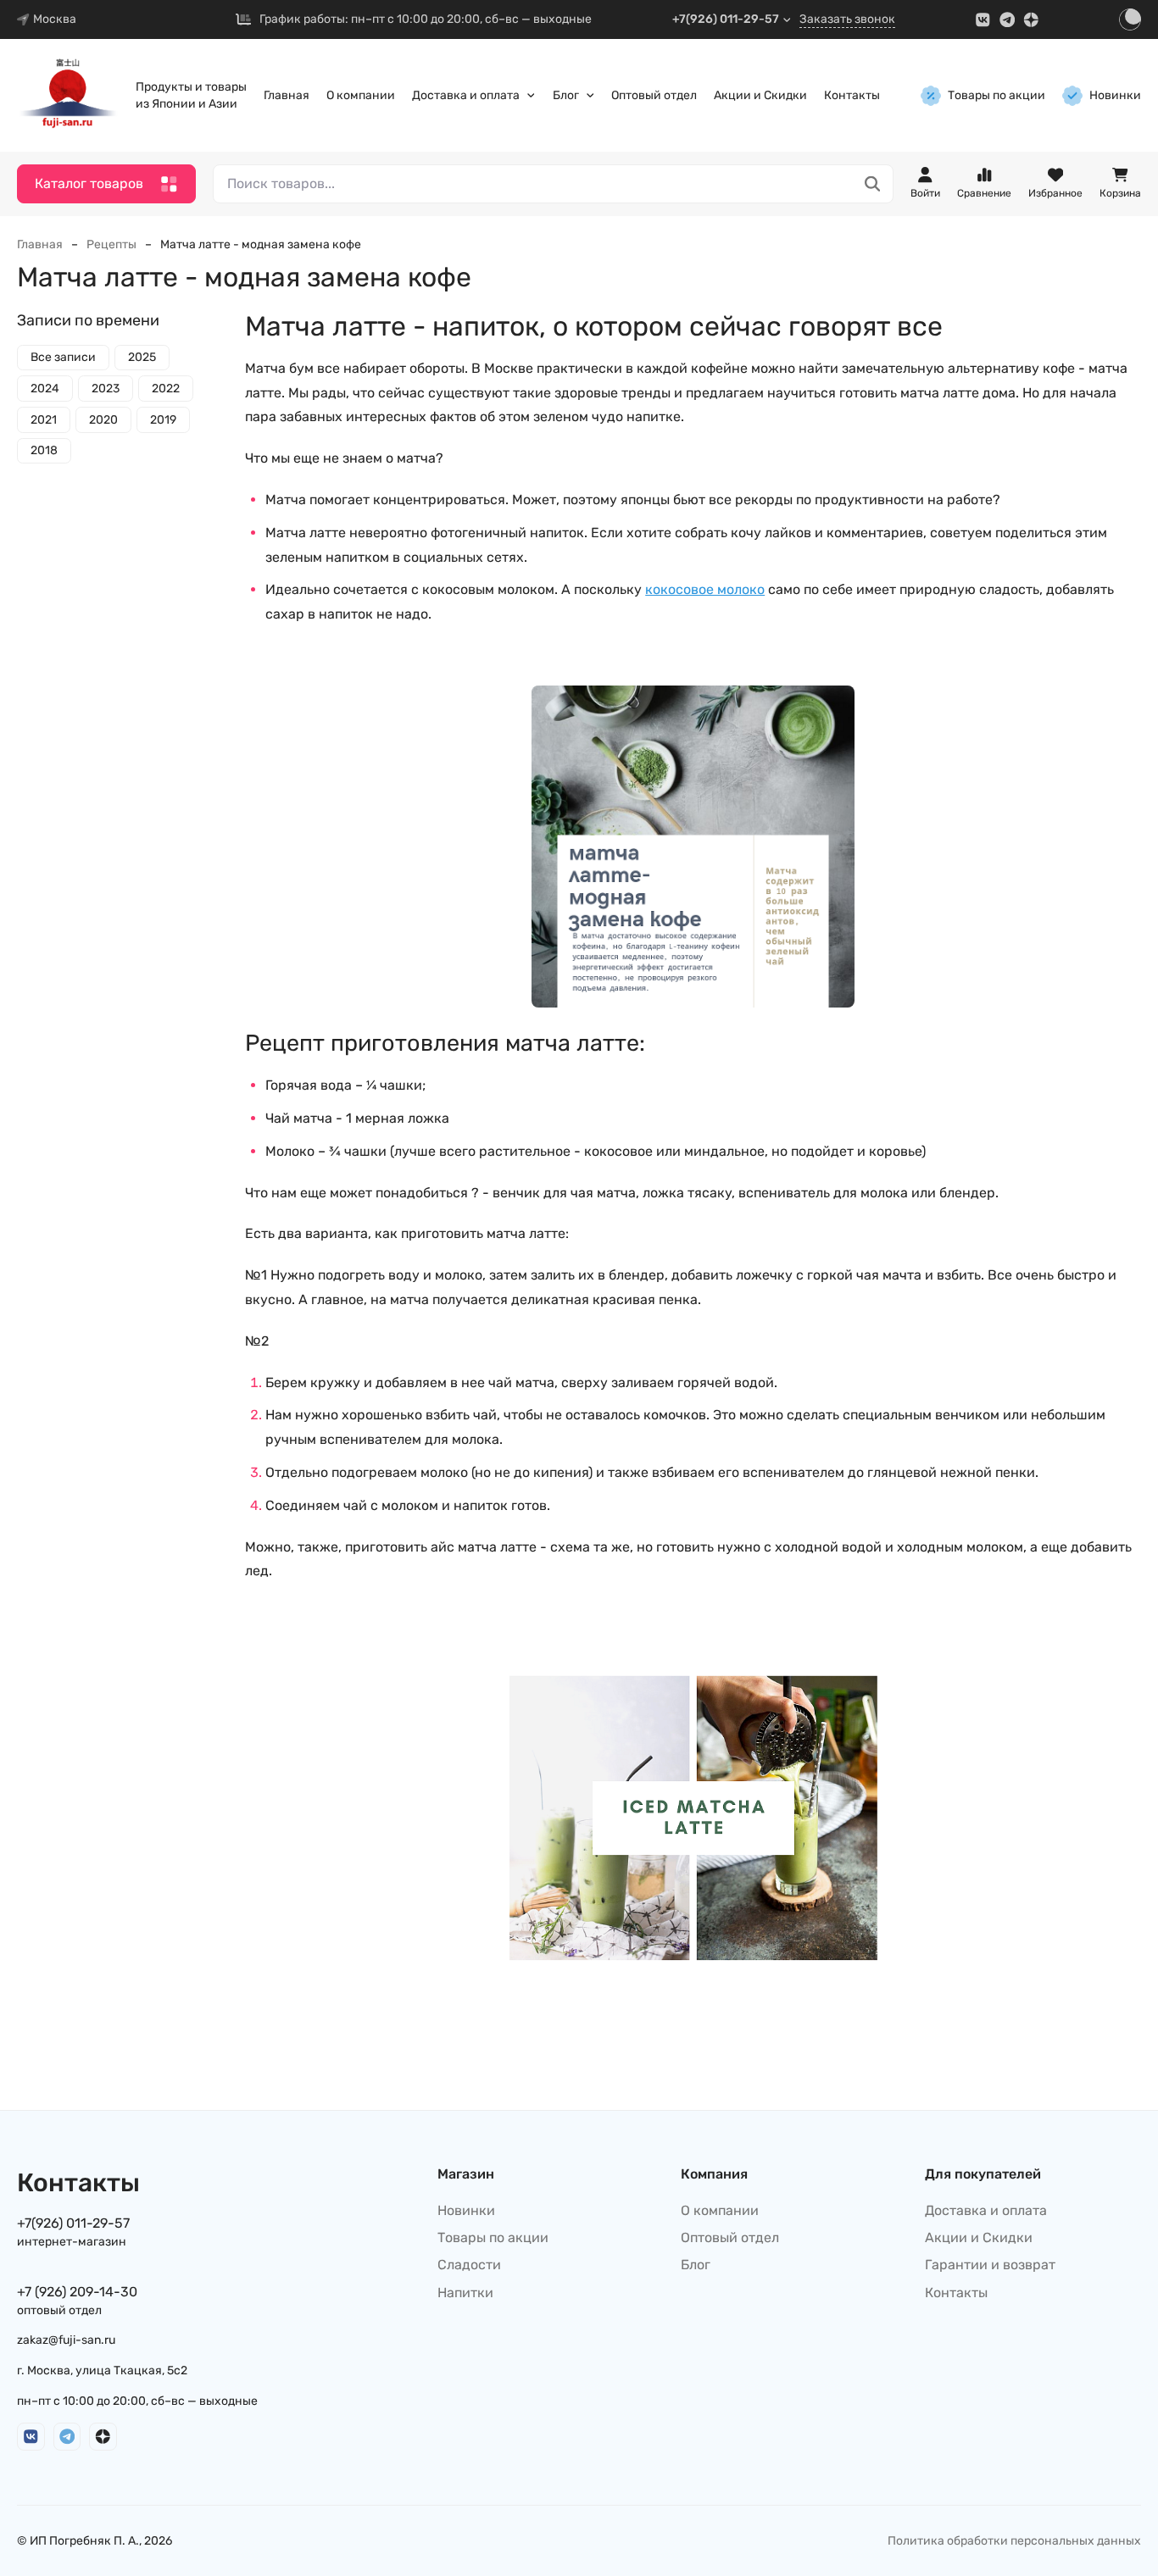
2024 (45, 389)
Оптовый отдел (654, 95)
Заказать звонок (847, 19)
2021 (44, 420)
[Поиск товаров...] (873, 184)
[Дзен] (1031, 20)
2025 (142, 358)
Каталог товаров (89, 183)
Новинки (1115, 95)
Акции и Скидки (760, 95)
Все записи (63, 358)
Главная (287, 95)
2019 (163, 420)
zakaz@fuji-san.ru (66, 2340)
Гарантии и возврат (990, 2265)
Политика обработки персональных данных (1014, 2541)
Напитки (465, 2293)
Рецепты (111, 244)
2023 (106, 389)
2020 (103, 420)
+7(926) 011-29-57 (726, 19)
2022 (166, 389)
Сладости (469, 2265)
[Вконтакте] (983, 20)
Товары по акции (997, 95)
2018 (44, 451)
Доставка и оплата (466, 95)
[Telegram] (1008, 20)
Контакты (852, 95)
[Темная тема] (1130, 19)
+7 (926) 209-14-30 (77, 2292)
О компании (361, 95)
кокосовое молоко (705, 589)
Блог (566, 95)
